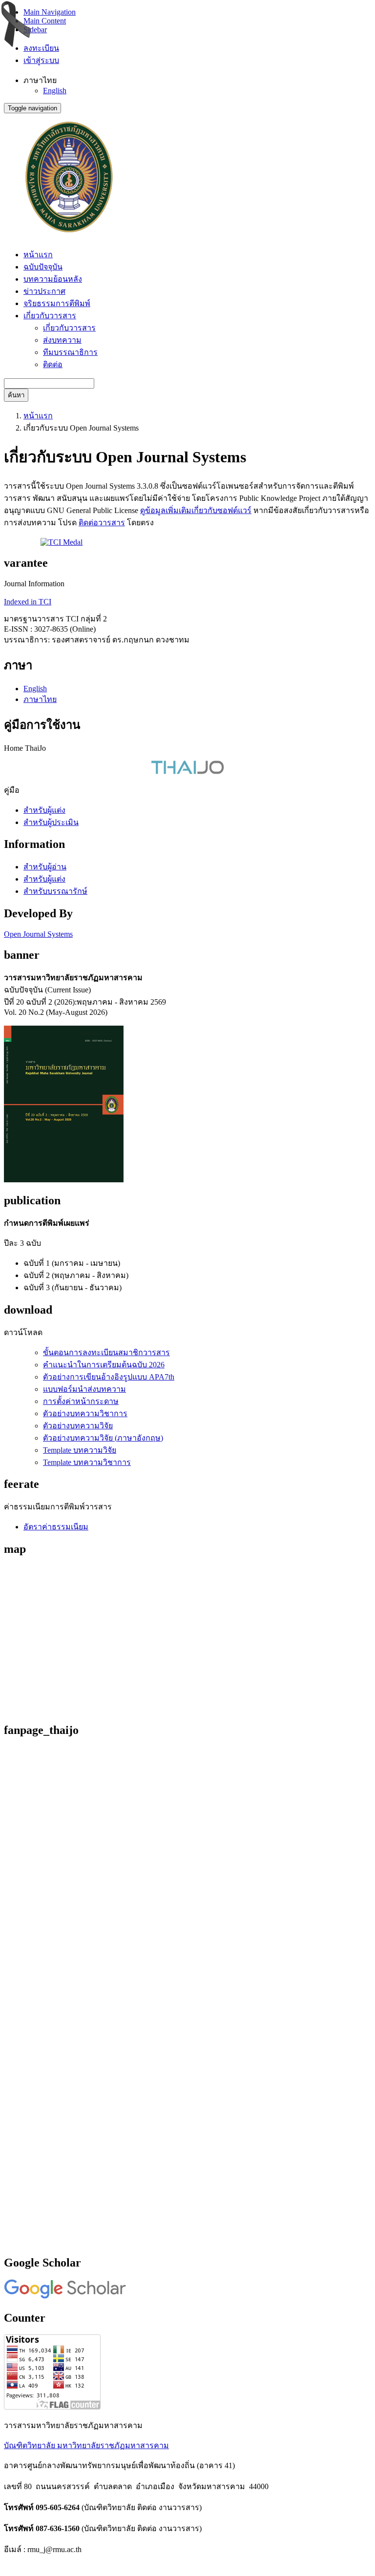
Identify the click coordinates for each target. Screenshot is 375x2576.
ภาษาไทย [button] (40, 80)
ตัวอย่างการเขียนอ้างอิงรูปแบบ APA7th (109, 1377)
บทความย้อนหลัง (53, 279)
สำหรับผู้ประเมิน (51, 822)
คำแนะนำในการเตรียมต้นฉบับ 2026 (104, 1365)
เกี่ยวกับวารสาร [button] (50, 316)
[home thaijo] (187, 772)
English (55, 91)
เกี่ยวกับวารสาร (69, 328)
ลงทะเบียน (41, 48)
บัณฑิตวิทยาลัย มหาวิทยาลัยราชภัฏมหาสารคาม (86, 2445)
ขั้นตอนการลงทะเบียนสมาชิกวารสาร (106, 1352)
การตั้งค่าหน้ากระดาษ (81, 1401)
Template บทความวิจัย (80, 1450)
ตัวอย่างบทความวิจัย (78, 1426)
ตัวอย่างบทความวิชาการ (85, 1413)
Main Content (45, 21)
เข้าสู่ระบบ (41, 60)
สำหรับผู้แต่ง (44, 810)
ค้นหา (16, 395)
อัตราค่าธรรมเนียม (56, 1527)
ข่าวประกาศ (44, 291)
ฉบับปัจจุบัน (43, 267)
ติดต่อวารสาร (102, 523)
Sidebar (35, 30)
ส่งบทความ (62, 340)
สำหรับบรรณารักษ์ (55, 891)
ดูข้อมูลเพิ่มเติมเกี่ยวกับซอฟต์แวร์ (196, 510)
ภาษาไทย (40, 699)
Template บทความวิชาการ (87, 1462)
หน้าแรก (38, 255)
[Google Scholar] (65, 2297)
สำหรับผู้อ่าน (45, 867)
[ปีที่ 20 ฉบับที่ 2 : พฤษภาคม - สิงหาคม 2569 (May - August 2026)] (64, 1180)
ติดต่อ (53, 364)
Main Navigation (50, 12)
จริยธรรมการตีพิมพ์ (57, 303)
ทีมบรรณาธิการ (70, 352)
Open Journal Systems (38, 934)
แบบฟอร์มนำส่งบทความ (84, 1389)
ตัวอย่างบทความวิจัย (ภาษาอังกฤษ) (103, 1438)
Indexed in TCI (28, 602)
